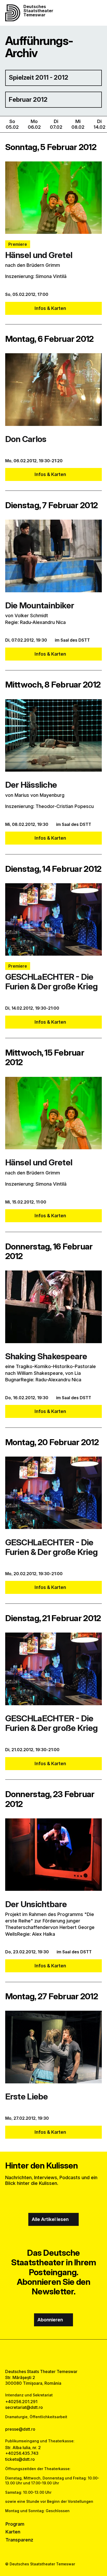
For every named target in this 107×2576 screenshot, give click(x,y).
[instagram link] (54, 2354)
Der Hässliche (31, 785)
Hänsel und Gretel (39, 255)
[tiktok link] (67, 2354)
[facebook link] (40, 2354)
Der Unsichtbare (36, 1904)
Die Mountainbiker (40, 605)
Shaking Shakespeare (46, 1356)
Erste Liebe (27, 2096)
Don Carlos (26, 439)
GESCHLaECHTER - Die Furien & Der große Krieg (51, 982)
